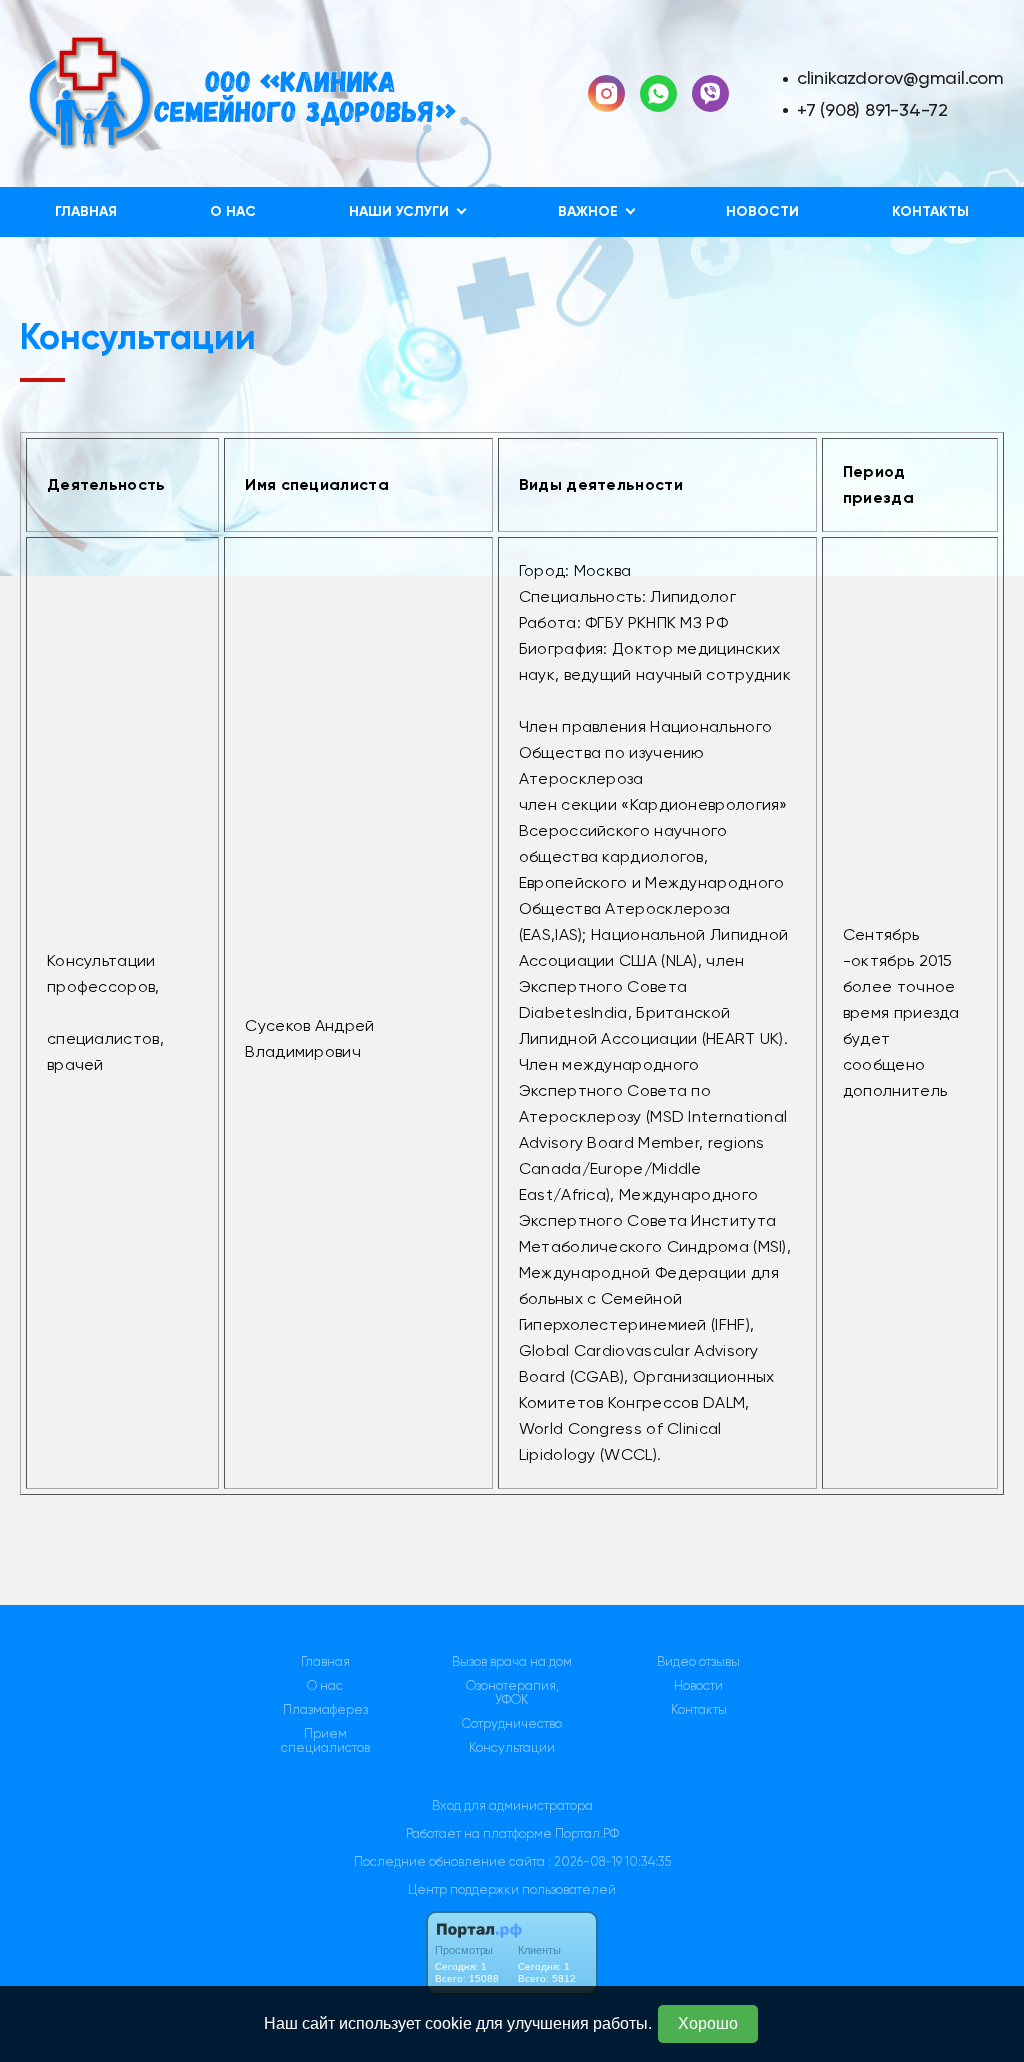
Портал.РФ (587, 1833)
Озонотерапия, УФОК (512, 1693)
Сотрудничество (512, 1724)
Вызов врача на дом (512, 1662)
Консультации (512, 1748)
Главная (86, 211)
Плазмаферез (325, 1710)
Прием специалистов (325, 1741)
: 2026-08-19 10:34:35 (609, 1861)
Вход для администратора (512, 1805)
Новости (762, 211)
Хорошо (708, 2023)
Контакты (930, 211)
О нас (233, 211)
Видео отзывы (698, 1662)
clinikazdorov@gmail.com (900, 77)
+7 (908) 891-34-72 (872, 109)
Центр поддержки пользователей (512, 1889)
